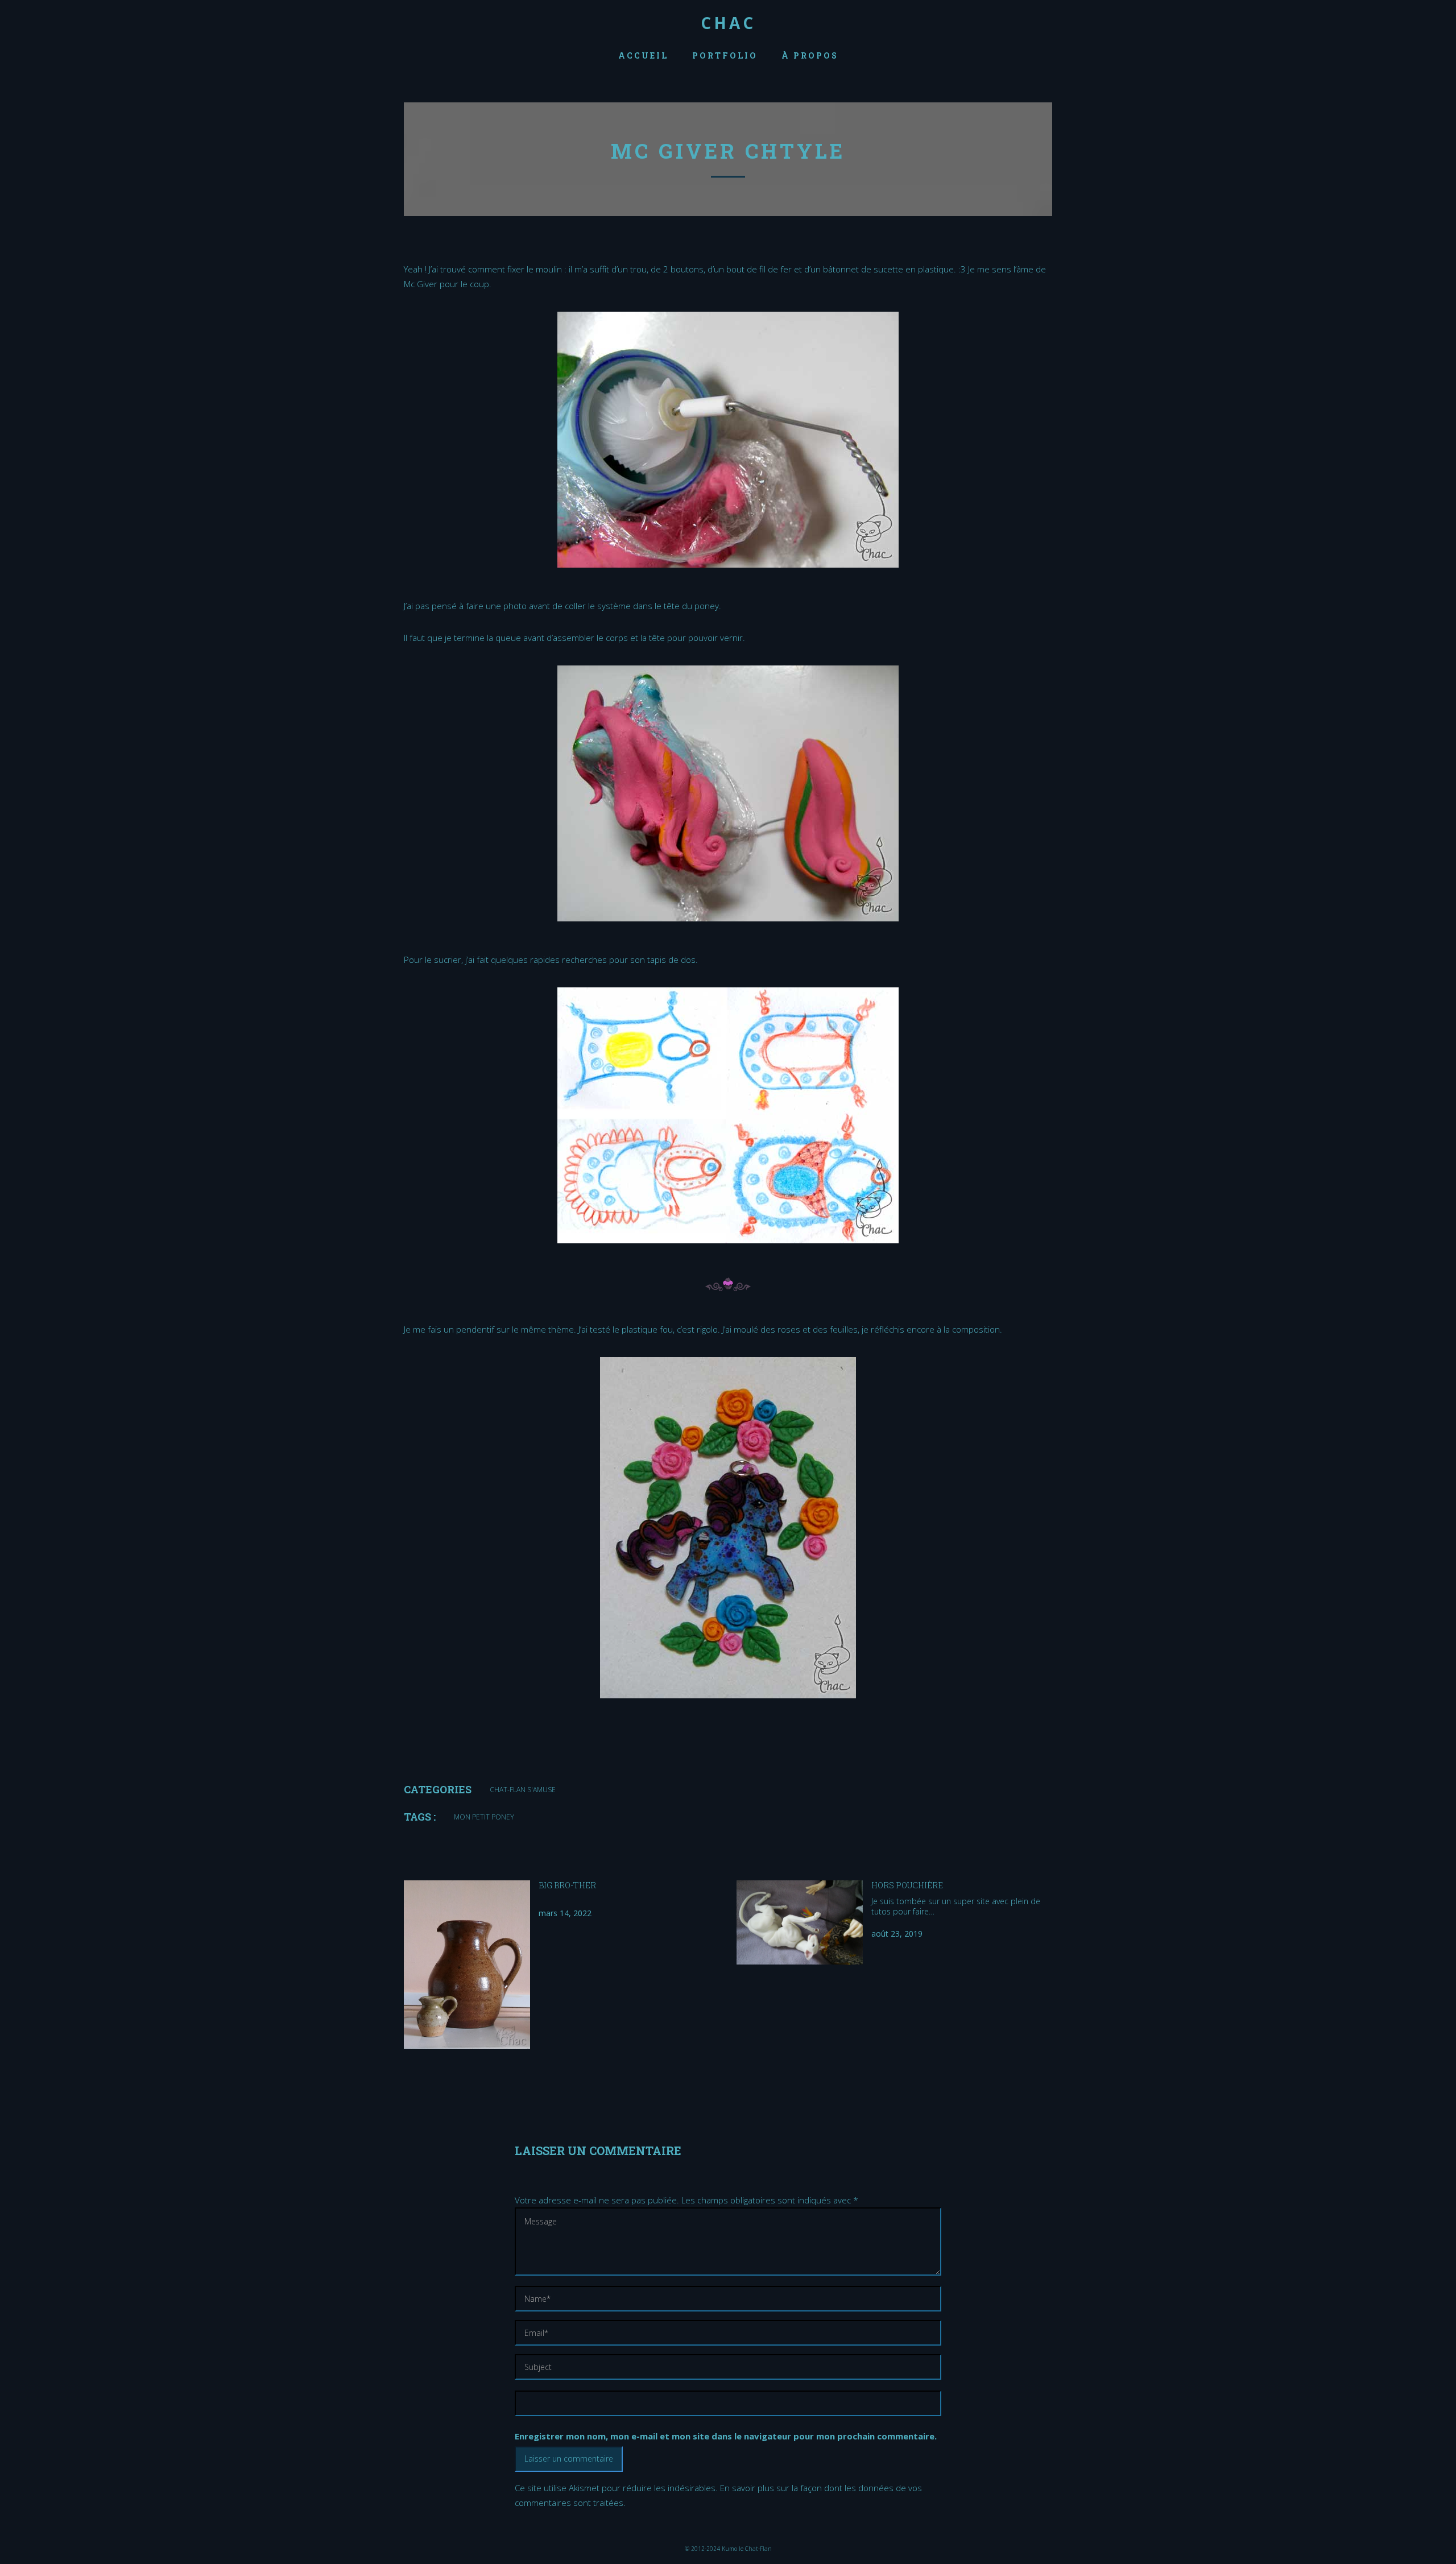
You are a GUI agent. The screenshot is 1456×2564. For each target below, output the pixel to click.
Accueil (643, 55)
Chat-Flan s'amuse (523, 1790)
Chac (728, 23)
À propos (810, 55)
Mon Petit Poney (484, 1817)
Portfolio (725, 55)
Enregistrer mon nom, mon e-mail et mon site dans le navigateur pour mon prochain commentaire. (726, 2436)
